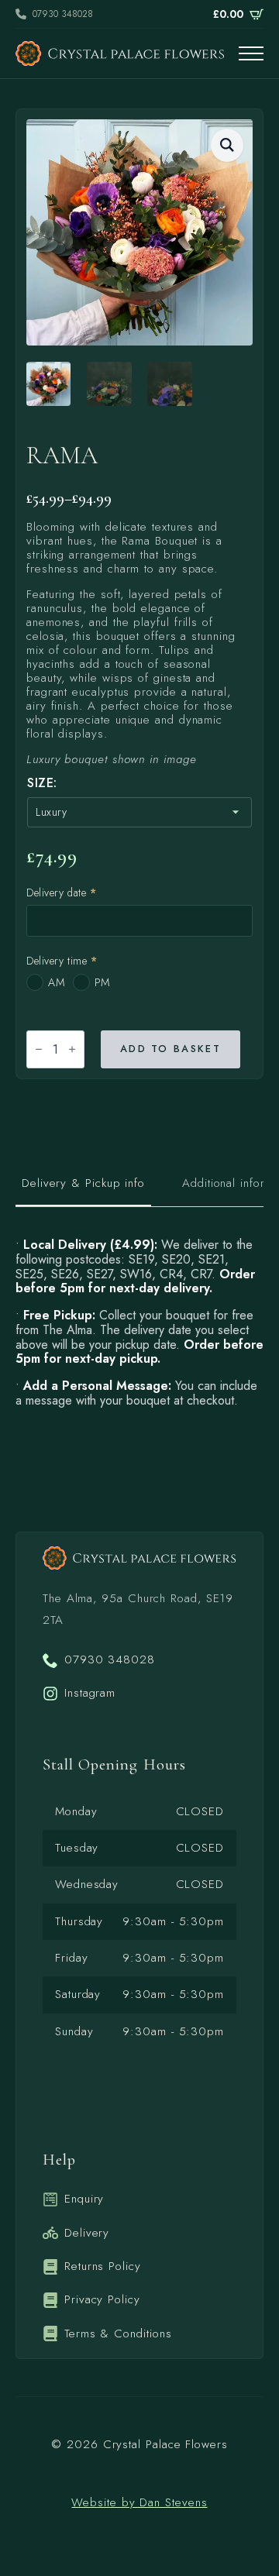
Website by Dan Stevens (139, 2502)
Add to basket (170, 1049)
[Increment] (72, 1050)
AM (56, 982)
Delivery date (61, 892)
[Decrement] (39, 1050)
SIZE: (42, 783)
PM (102, 982)
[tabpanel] (139, 1323)
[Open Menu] (251, 53)
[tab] (83, 1183)
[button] (227, 145)
